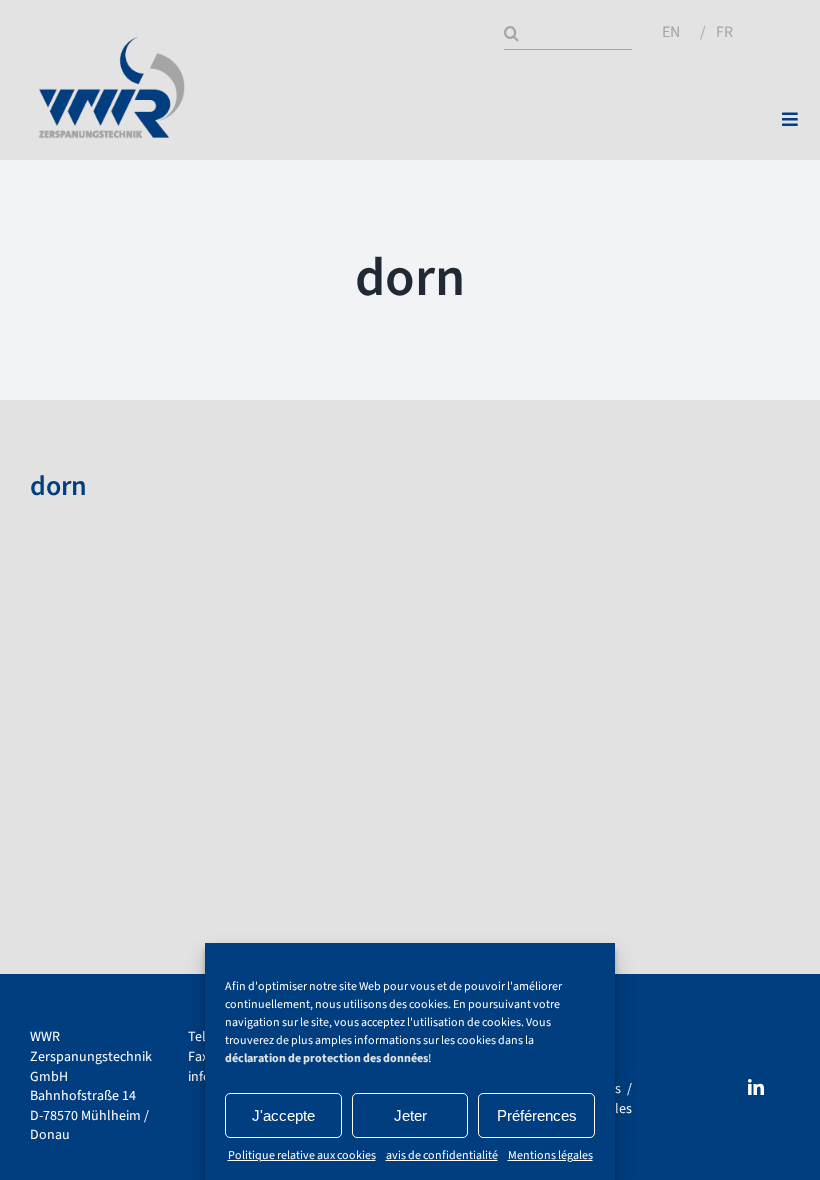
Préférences (537, 1115)
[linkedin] (756, 1087)
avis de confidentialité (442, 1156)
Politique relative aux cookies (302, 1156)
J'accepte (283, 1115)
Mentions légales (550, 1156)
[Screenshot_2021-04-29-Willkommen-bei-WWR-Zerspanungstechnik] (113, 44)
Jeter (410, 1115)
